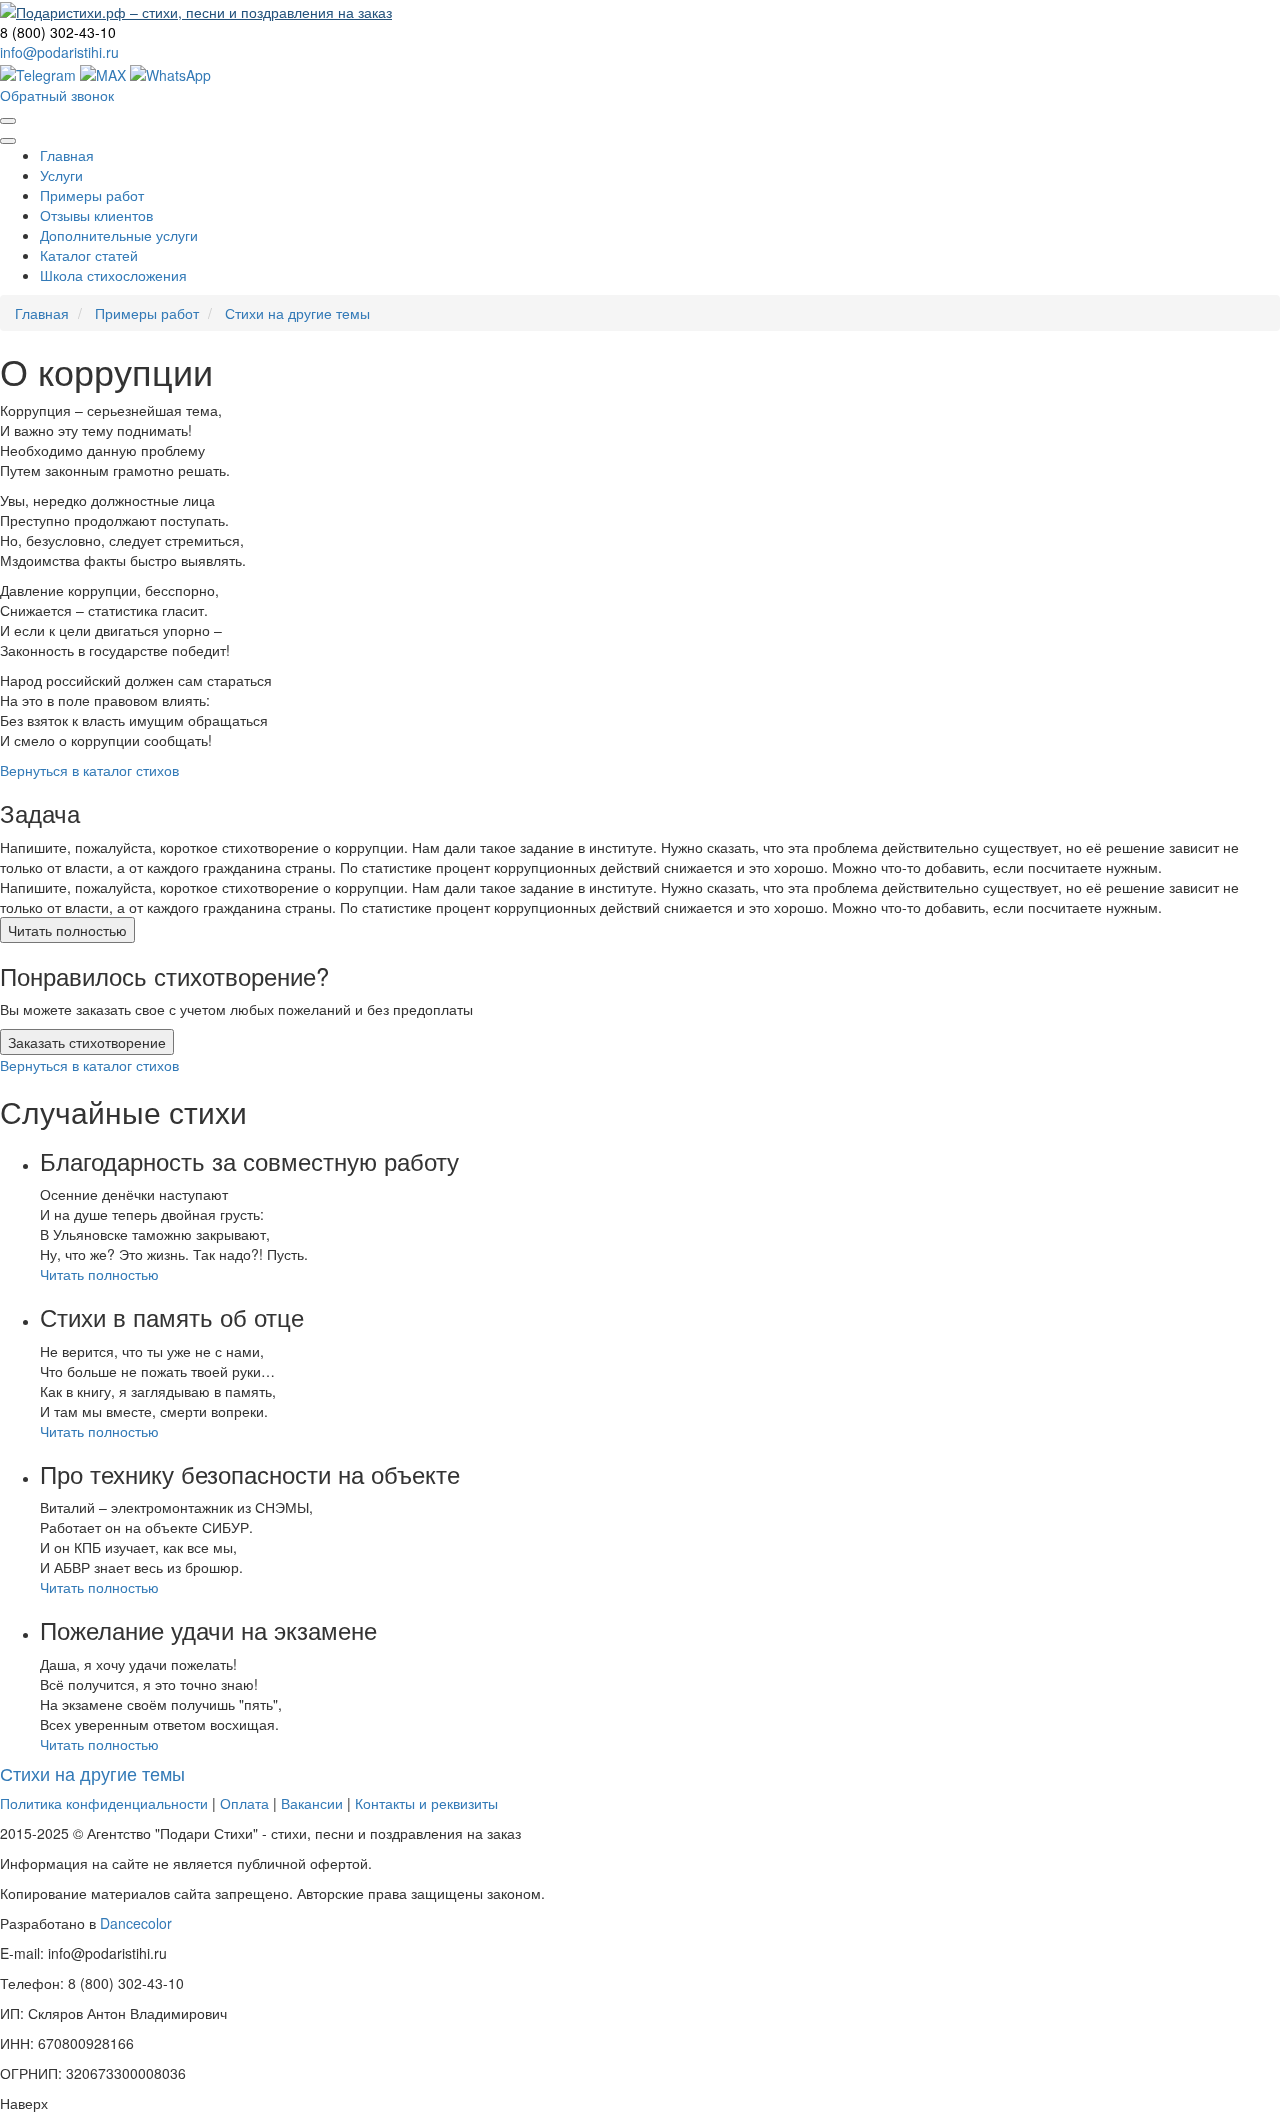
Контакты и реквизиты (426, 1803)
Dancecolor (136, 1923)
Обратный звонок (57, 95)
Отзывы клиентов (96, 215)
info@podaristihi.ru (59, 52)
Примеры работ (92, 195)
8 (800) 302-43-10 (58, 32)
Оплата (244, 1803)
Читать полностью (67, 930)
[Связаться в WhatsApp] (170, 72)
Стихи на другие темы (297, 313)
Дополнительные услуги (119, 235)
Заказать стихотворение (87, 1042)
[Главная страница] (196, 10)
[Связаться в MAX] (105, 72)
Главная (67, 155)
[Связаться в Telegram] (38, 72)
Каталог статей (89, 255)
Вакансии (312, 1803)
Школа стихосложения (113, 275)
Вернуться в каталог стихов (89, 770)
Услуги (61, 175)
